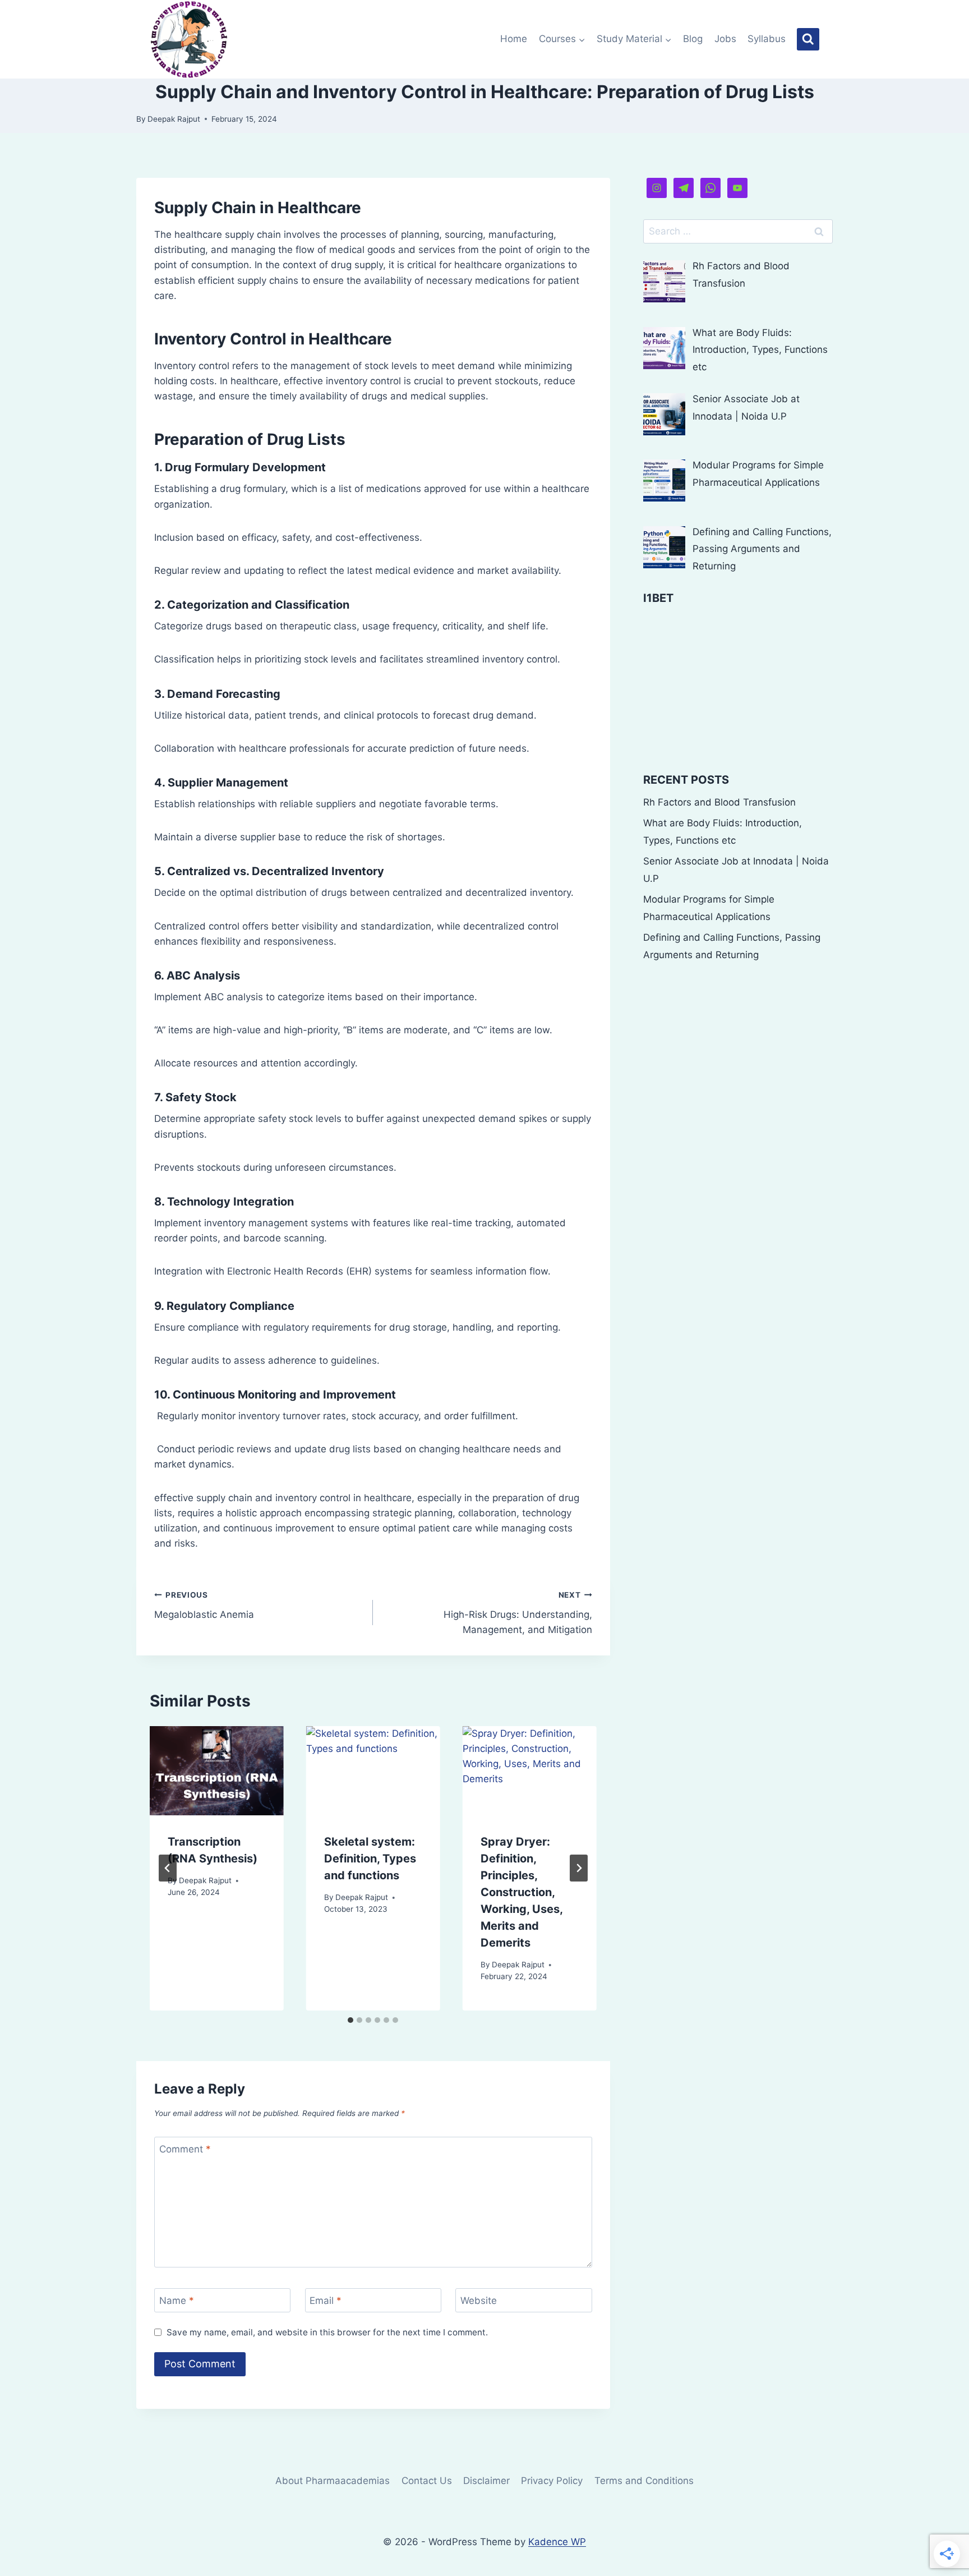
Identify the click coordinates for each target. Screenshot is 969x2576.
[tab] (350, 2020)
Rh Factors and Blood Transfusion (719, 802)
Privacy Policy (552, 2481)
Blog (693, 39)
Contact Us (427, 2481)
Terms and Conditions (644, 2481)
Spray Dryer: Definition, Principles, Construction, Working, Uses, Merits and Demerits (522, 1892)
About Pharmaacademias (333, 2481)
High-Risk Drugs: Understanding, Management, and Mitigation (518, 1613)
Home (514, 39)
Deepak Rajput (174, 119)
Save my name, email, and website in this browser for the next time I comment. (327, 2332)
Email (326, 2301)
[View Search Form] (808, 39)
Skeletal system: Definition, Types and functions (370, 1859)
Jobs (725, 39)
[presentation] (217, 1771)
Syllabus (767, 39)
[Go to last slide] (168, 1868)
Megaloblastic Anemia (204, 1605)
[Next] (579, 1868)
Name (177, 2301)
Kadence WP (557, 2542)
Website (479, 2301)
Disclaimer (486, 2481)
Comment (185, 2149)
